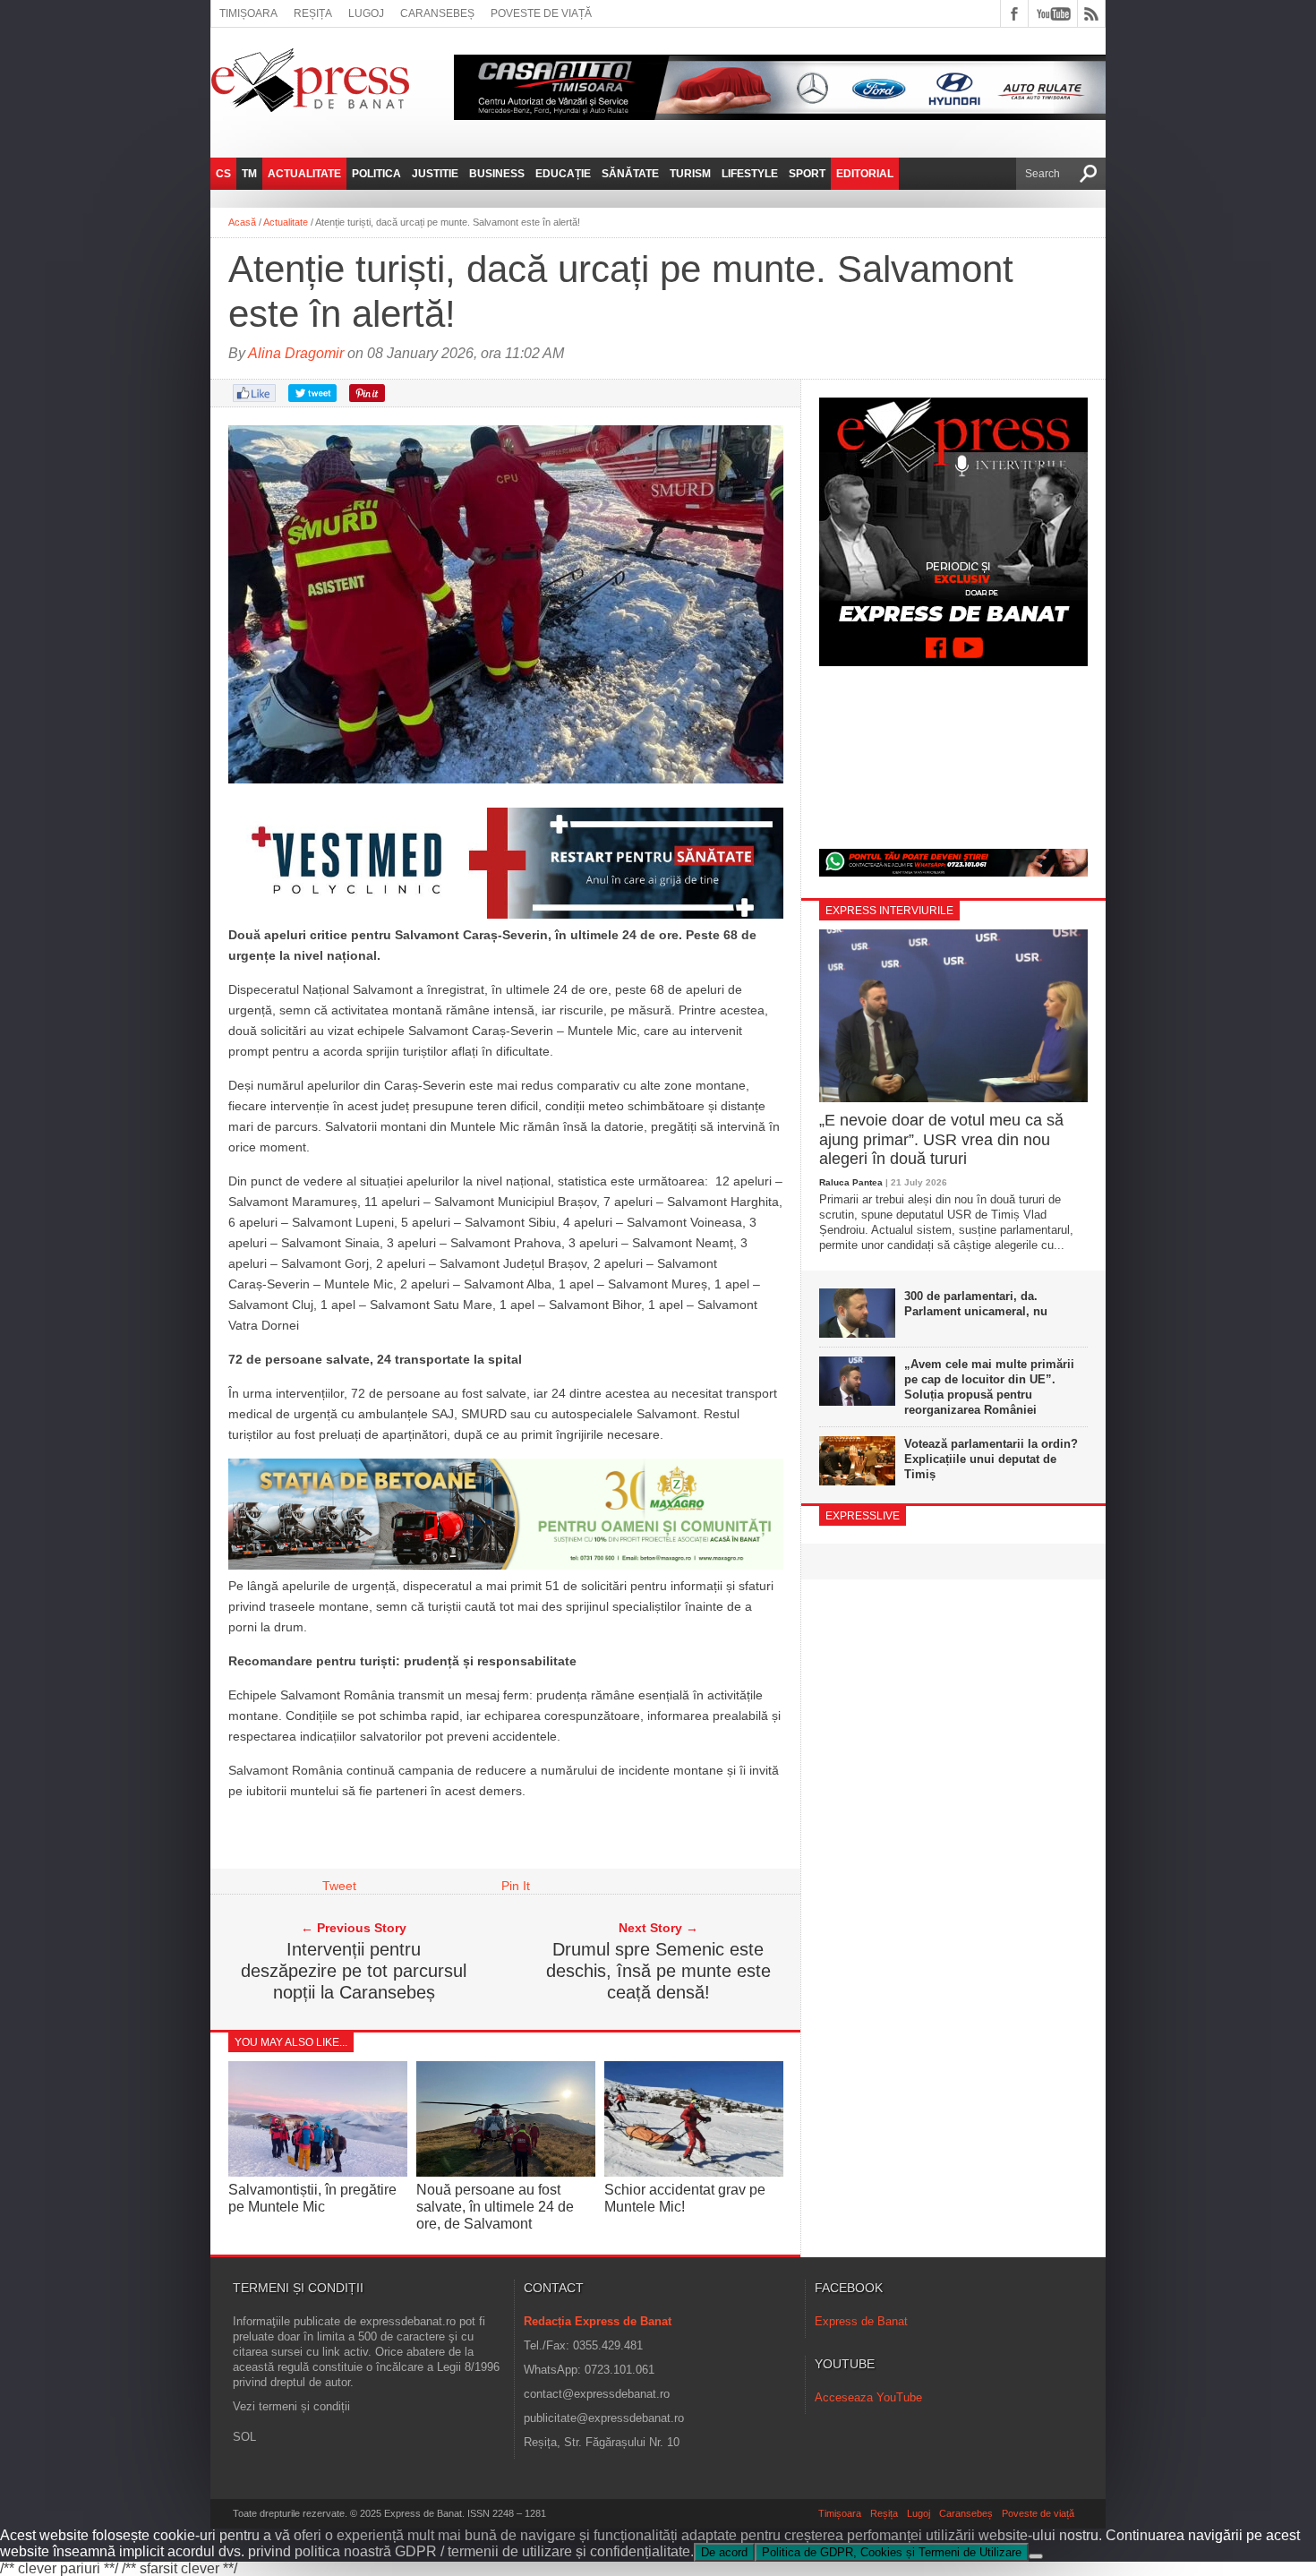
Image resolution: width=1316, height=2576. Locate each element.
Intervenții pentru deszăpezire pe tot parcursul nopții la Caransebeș (354, 1971)
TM (249, 174)
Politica (376, 174)
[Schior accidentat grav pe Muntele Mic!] (694, 2172)
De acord (724, 2552)
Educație (563, 174)
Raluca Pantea (851, 1182)
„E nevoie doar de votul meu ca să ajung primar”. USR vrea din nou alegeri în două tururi (941, 1139)
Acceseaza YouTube (868, 2397)
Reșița (313, 13)
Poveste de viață (541, 13)
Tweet (339, 1886)
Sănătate (630, 174)
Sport (807, 174)
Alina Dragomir (296, 353)
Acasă (242, 222)
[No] (1036, 2556)
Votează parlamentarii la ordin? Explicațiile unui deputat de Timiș (991, 1459)
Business (497, 174)
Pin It (516, 1886)
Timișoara (248, 13)
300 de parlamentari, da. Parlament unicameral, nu (976, 1304)
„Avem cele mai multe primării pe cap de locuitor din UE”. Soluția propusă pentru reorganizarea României (989, 1387)
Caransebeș (437, 13)
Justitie (435, 174)
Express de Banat (861, 2321)
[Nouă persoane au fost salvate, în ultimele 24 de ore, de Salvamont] (506, 2172)
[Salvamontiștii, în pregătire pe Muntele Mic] (318, 2172)
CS (223, 174)
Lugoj (366, 13)
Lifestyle (750, 174)
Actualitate (304, 174)
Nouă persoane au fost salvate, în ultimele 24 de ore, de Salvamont (495, 2207)
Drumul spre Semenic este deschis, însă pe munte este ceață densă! (658, 1971)
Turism (690, 174)
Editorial (865, 174)
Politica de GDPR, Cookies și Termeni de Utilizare (892, 2552)
